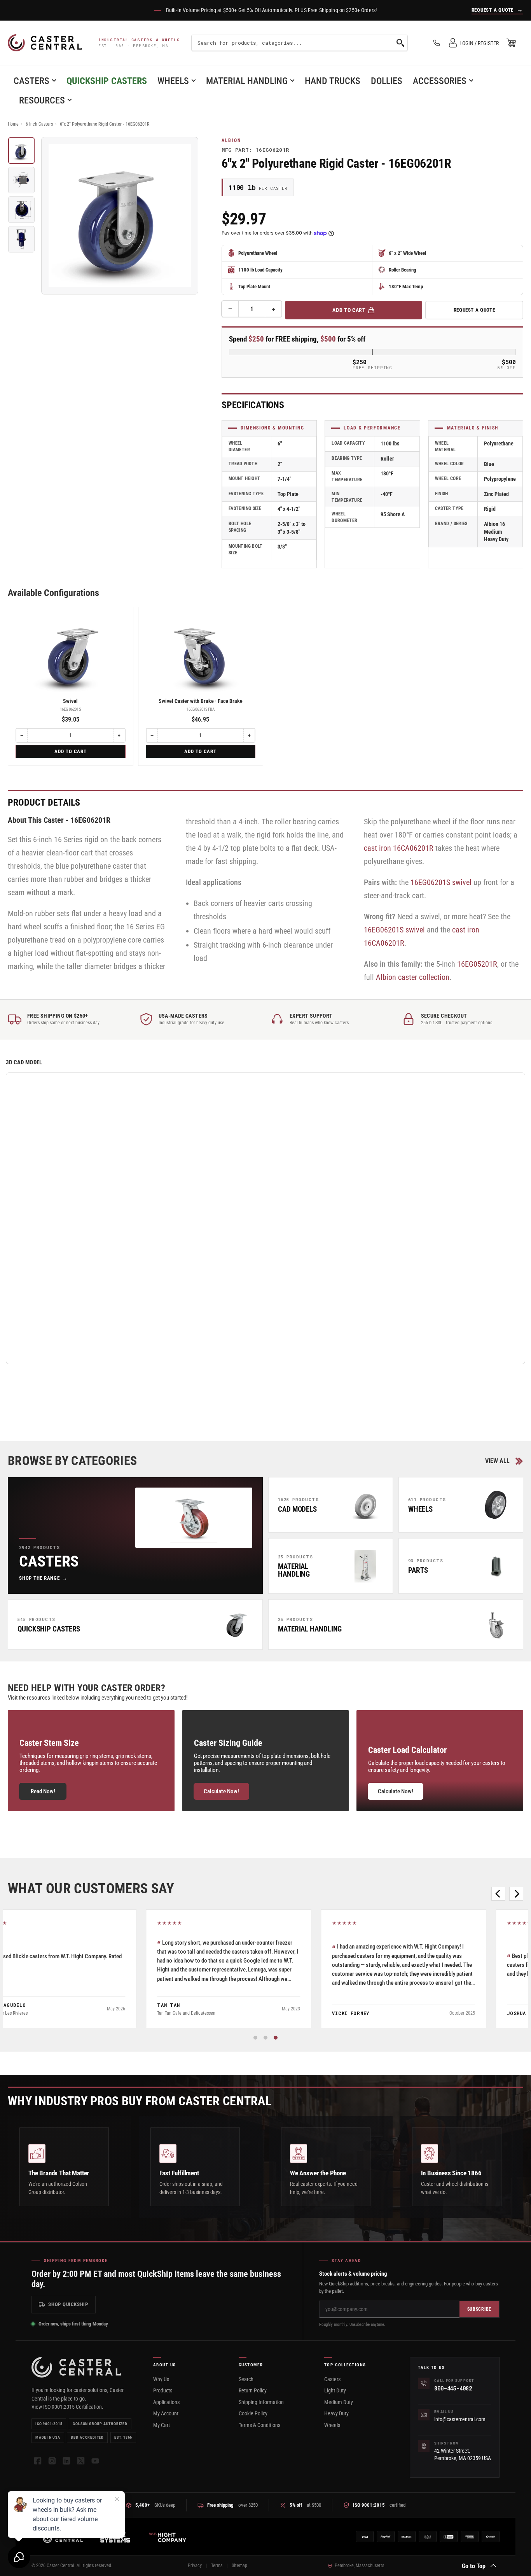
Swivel (70, 701)
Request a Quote (474, 310)
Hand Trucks (333, 81)
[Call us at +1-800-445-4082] (437, 43)
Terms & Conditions (259, 2425)
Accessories (440, 81)
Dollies (387, 81)
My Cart (162, 2425)
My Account (166, 2413)
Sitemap (239, 2565)
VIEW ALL (497, 1461)
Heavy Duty (336, 2413)
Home (13, 124)
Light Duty (335, 2390)
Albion (231, 140)
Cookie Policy (253, 2413)
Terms (217, 2565)
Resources (42, 100)
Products (163, 2390)
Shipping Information (261, 2402)
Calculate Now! (221, 1791)
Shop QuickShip (68, 2304)
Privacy (195, 2565)
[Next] (516, 1894)
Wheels (173, 81)
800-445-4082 (453, 2388)
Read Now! (43, 1791)
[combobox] (300, 43)
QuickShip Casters (107, 81)
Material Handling (247, 81)
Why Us (161, 2379)
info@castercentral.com (460, 2419)
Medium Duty (339, 2402)
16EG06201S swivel (441, 882)
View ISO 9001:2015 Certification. (67, 2407)
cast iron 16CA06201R (399, 848)
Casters (31, 81)
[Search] (400, 43)
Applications (166, 2402)
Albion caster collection (413, 977)
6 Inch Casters (39, 124)
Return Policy (253, 2390)
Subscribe (479, 2309)
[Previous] (498, 1894)
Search (246, 2379)
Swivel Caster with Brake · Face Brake (201, 701)
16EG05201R (477, 964)
